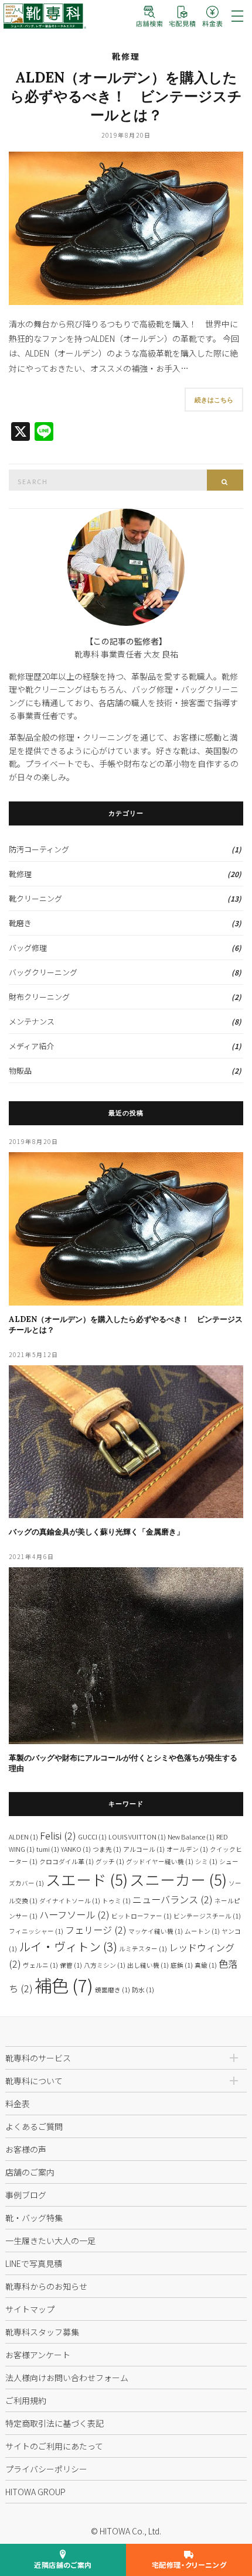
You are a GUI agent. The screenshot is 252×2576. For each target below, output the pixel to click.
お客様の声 (26, 2149)
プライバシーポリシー (46, 2469)
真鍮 (206, 1965)
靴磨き (20, 923)
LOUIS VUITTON (137, 1837)
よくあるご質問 (34, 2126)
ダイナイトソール (70, 1901)
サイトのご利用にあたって (54, 2446)
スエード (87, 1879)
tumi (48, 1849)
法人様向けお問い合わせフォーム (67, 2378)
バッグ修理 (28, 948)
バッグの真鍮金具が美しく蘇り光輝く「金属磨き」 (96, 1532)
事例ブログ (26, 2195)
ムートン (202, 1931)
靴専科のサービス (38, 2058)
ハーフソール (74, 1914)
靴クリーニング (35, 898)
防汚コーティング (39, 849)
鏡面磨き (113, 1990)
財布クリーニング (39, 997)
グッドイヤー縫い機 (160, 1861)
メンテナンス (32, 1021)
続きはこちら (214, 400)
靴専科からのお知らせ (46, 2286)
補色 (64, 1985)
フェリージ (96, 1930)
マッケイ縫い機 (156, 1931)
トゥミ (116, 1901)
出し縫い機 (148, 1965)
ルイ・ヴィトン (68, 1946)
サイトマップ (30, 2309)
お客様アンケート (38, 2355)
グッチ (110, 1861)
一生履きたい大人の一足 (50, 2241)
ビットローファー (142, 1916)
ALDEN (23, 1837)
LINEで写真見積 (34, 2263)
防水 (143, 1990)
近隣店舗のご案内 (63, 2565)
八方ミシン (105, 1965)
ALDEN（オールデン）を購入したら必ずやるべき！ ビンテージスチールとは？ (126, 96)
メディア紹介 (31, 1046)
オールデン (187, 1849)
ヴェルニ (40, 1965)
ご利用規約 (26, 2400)
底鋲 (182, 1965)
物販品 (20, 1071)
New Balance (191, 1837)
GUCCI (92, 1837)
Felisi (58, 1835)
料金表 (18, 2104)
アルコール (144, 1849)
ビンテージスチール (207, 1916)
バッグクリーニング (43, 972)
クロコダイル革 (67, 1861)
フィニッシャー (36, 1931)
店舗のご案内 (30, 2172)
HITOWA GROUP (35, 2492)
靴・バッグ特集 (34, 2218)
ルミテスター (143, 1949)
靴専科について (34, 2081)
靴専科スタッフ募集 (42, 2332)
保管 (71, 1965)
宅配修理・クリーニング (189, 2565)
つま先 (107, 1849)
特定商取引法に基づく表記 (55, 2423)
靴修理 (126, 56)
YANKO (76, 1849)
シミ (206, 1861)
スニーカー (178, 1879)
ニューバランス (173, 1899)
